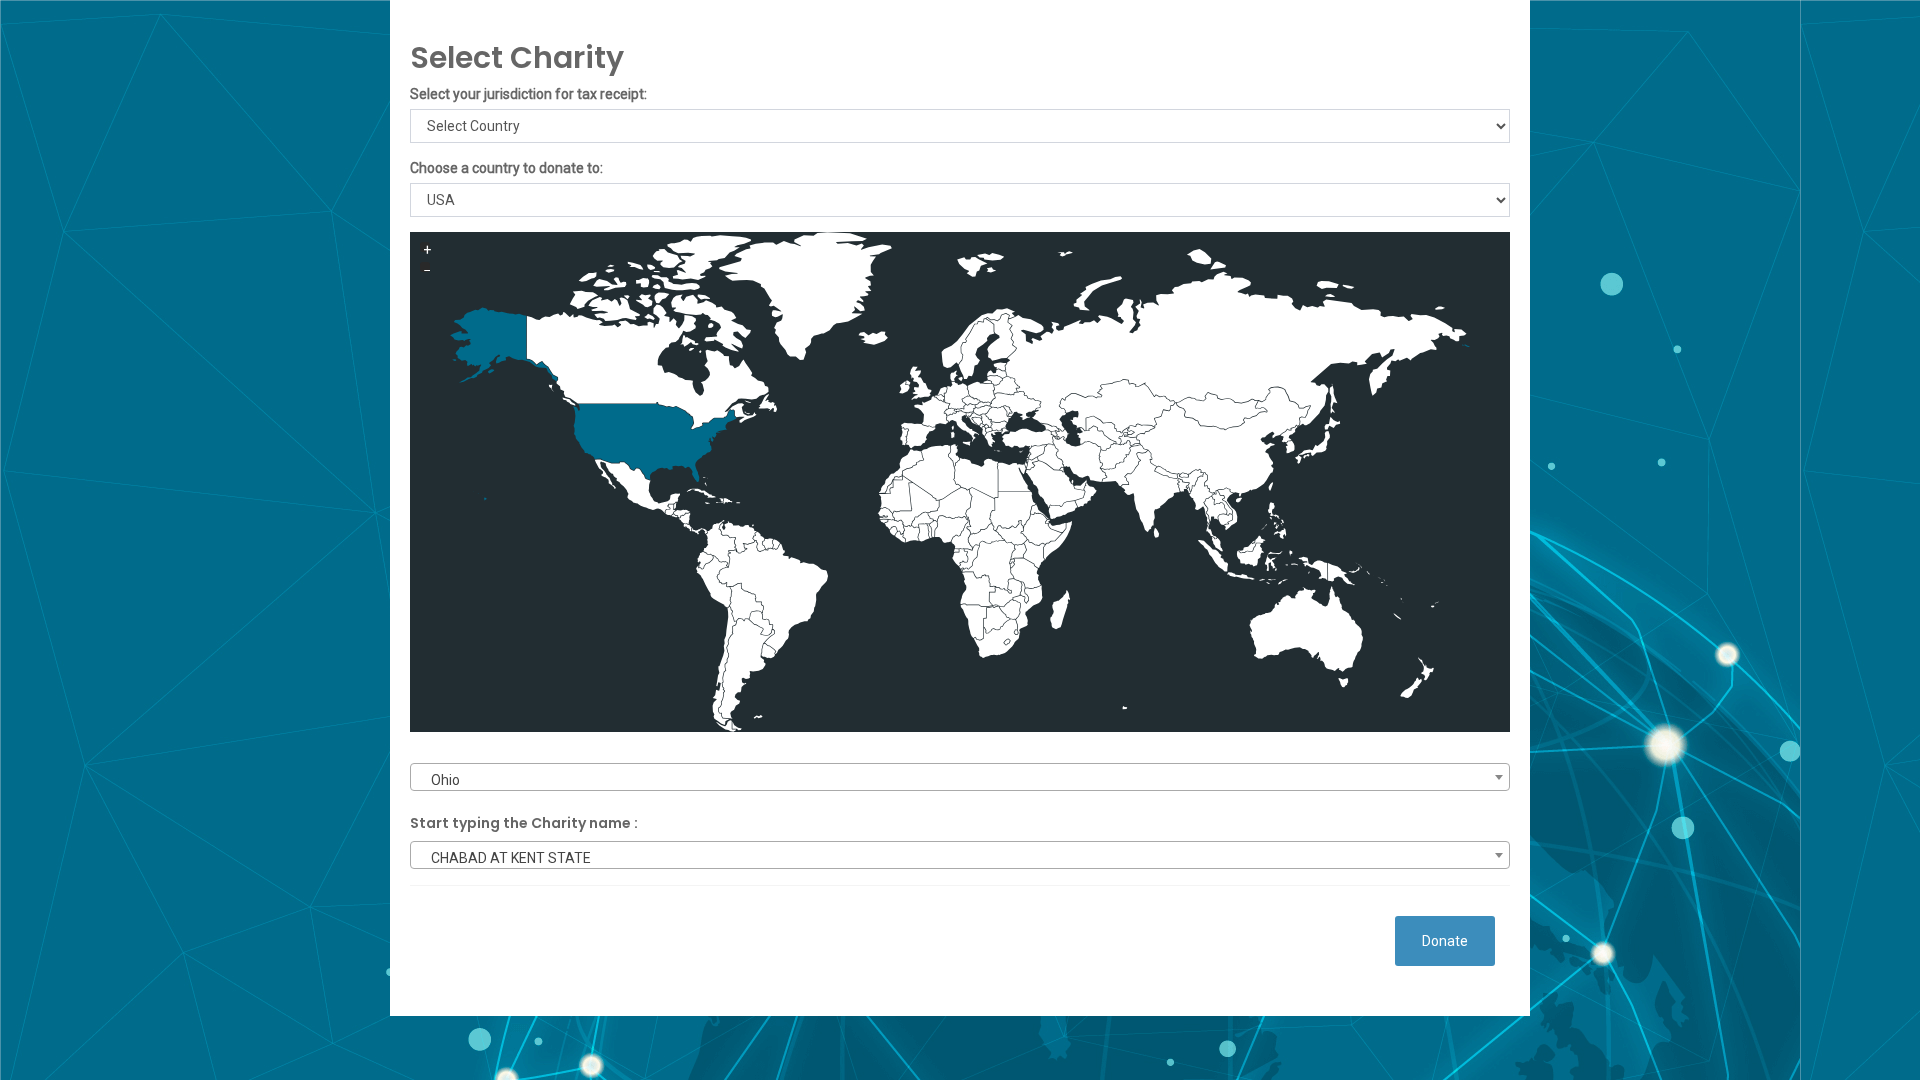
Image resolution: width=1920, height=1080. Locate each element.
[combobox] (960, 777)
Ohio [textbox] (445, 780)
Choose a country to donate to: (506, 168)
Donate (1445, 941)
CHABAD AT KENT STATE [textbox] (511, 858)
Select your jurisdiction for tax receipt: (528, 94)
